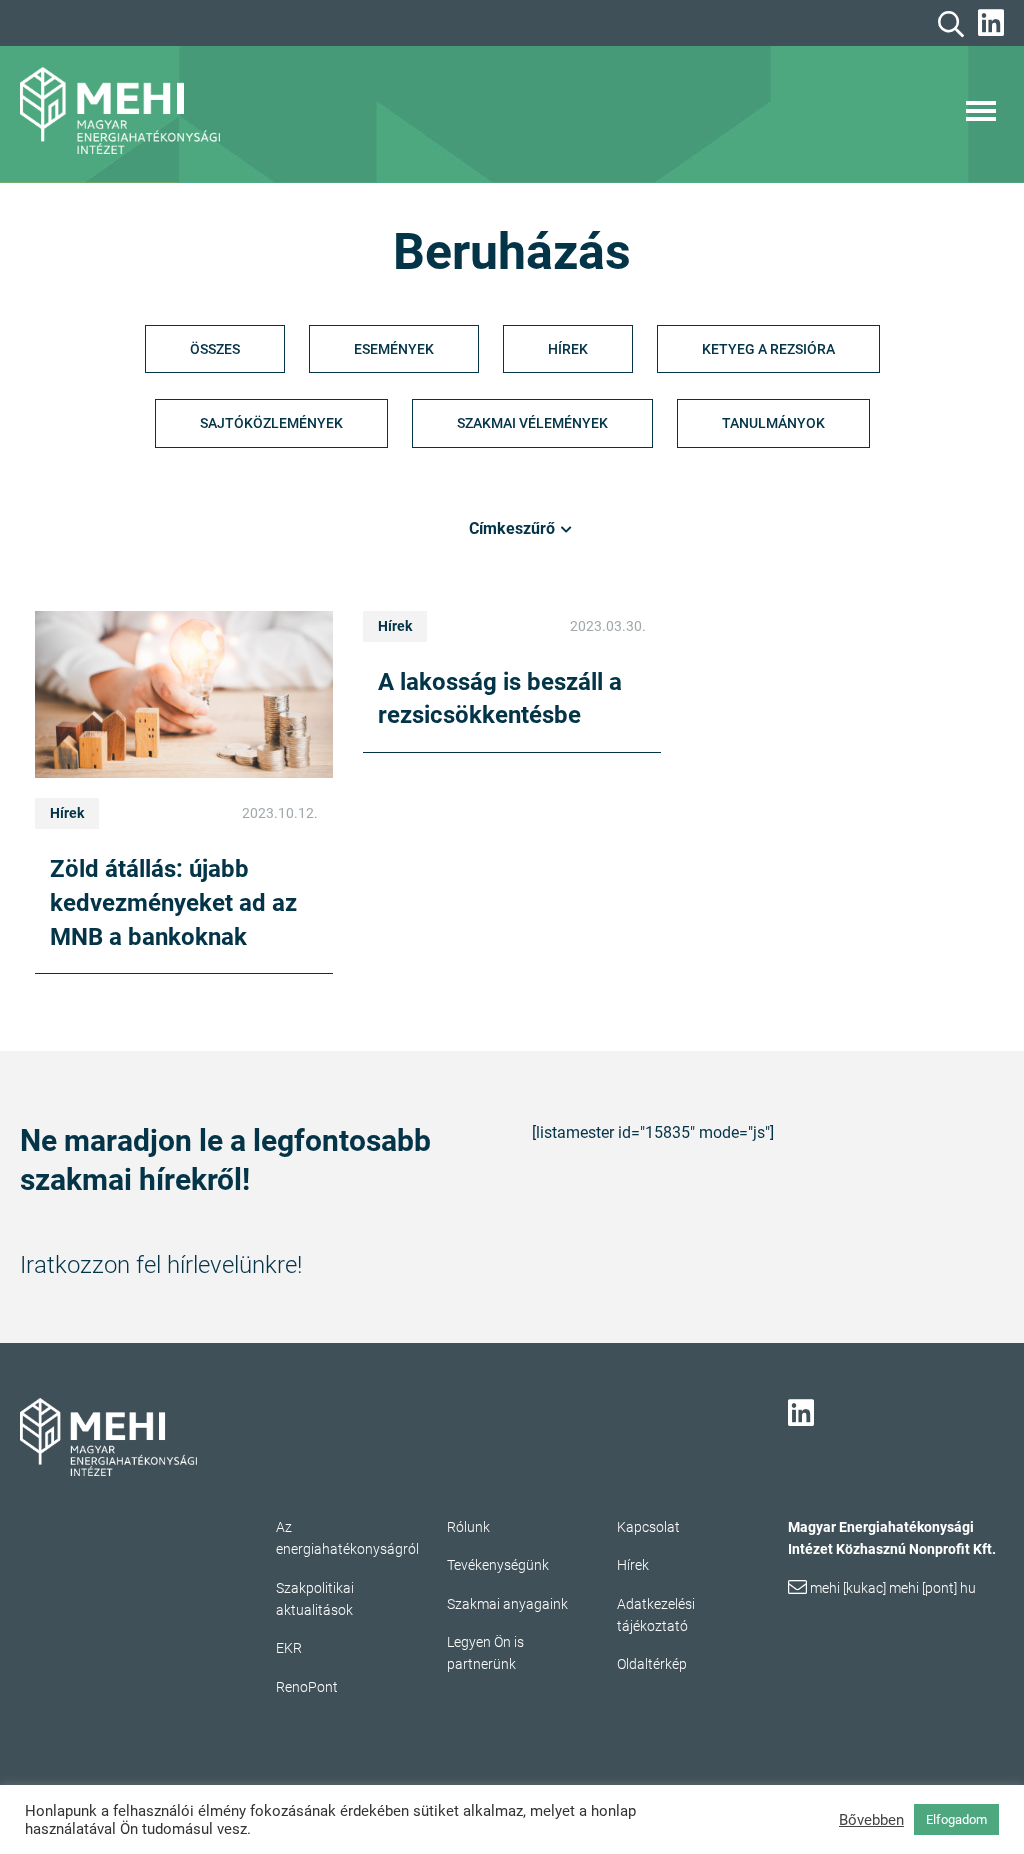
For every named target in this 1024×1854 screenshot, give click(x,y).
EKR (289, 1648)
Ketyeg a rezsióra (768, 349)
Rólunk (468, 1527)
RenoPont (307, 1687)
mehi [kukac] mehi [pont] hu (893, 1588)
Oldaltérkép (652, 1664)
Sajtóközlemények (271, 423)
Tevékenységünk (498, 1565)
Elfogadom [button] (956, 1819)
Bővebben (871, 1820)
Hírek (568, 349)
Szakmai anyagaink (507, 1604)
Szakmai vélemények (532, 423)
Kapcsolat (648, 1527)
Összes (215, 349)
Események (394, 349)
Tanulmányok (773, 423)
